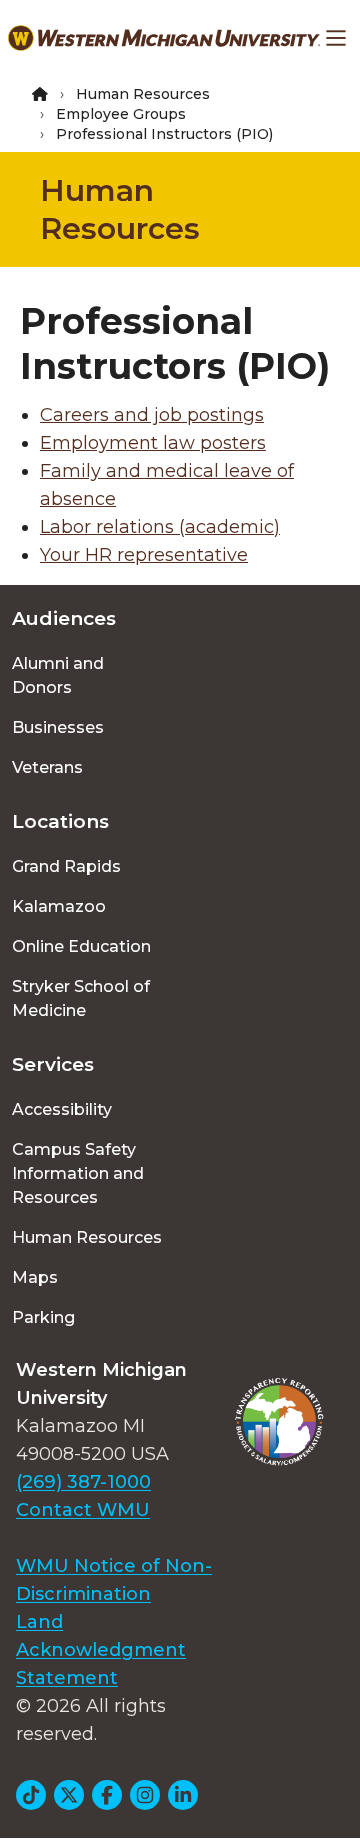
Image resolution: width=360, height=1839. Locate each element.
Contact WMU (83, 1510)
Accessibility (62, 1109)
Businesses (58, 727)
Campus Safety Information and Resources (78, 1173)
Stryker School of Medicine (81, 998)
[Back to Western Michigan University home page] (164, 38)
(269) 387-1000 (83, 1482)
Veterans (47, 767)
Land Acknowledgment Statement (101, 1650)
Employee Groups (121, 114)
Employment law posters (153, 443)
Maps (35, 1277)
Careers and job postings (152, 415)
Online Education (81, 946)
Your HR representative (144, 555)
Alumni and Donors (58, 675)
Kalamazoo (59, 906)
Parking (43, 1317)
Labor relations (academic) (160, 527)
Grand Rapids (66, 866)
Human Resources (143, 94)
